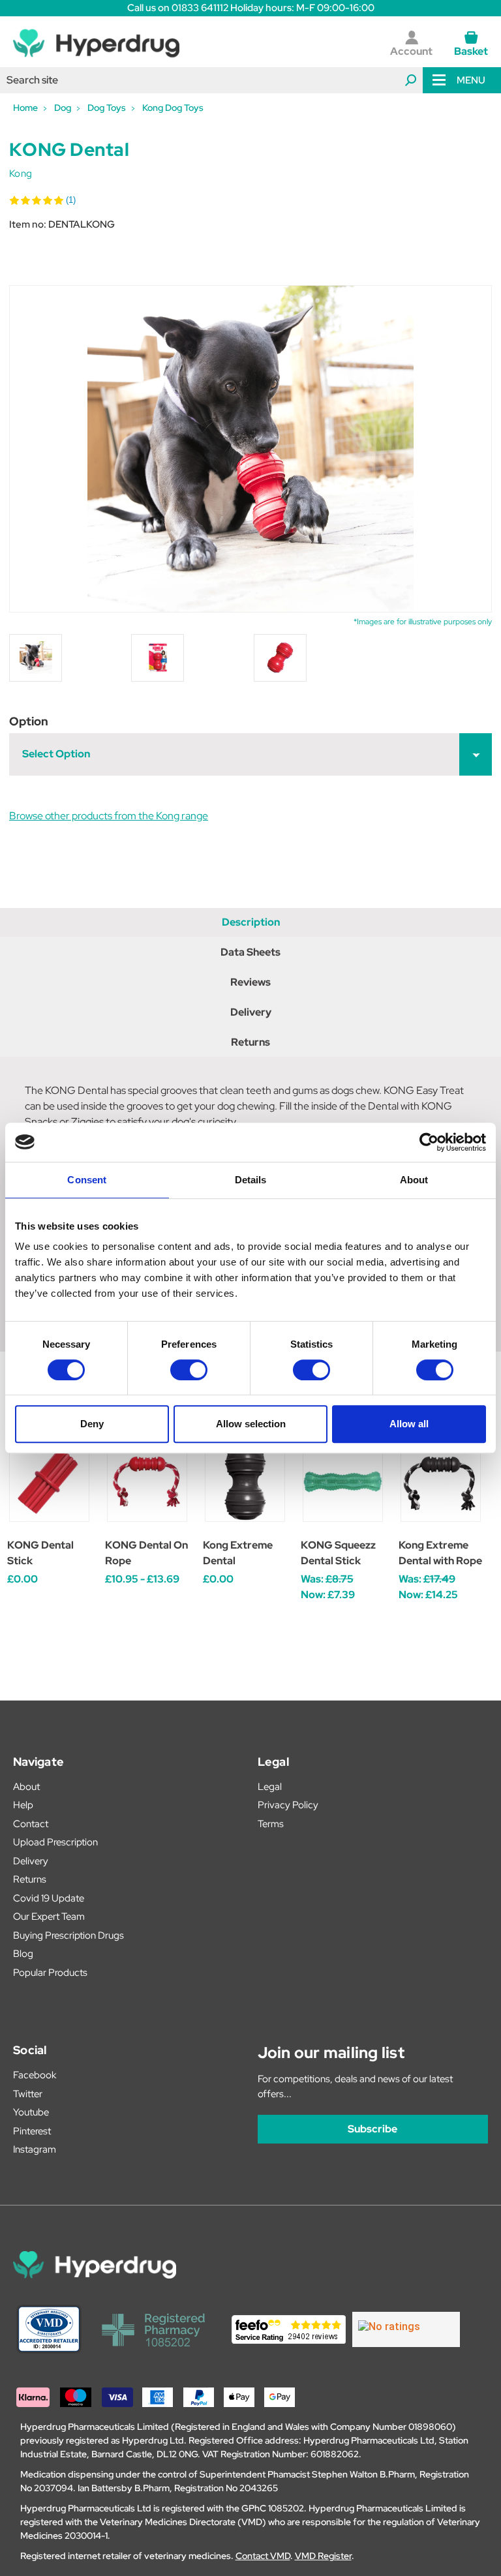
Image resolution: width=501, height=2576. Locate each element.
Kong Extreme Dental (238, 1553)
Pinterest (32, 2131)
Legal (270, 1787)
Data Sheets (250, 952)
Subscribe (372, 2129)
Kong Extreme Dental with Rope (440, 1553)
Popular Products (50, 1973)
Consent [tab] (87, 1180)
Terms (271, 1824)
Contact (31, 1824)
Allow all (409, 1424)
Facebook (35, 2075)
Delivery (251, 1012)
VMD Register (323, 2556)
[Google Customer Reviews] (406, 2329)
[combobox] (211, 80)
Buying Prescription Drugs (68, 1935)
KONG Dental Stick (40, 1553)
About (26, 1787)
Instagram (35, 2149)
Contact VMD (263, 2556)
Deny (92, 1424)
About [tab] (414, 1180)
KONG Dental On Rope (146, 1553)
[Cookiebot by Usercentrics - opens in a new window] (429, 1142)
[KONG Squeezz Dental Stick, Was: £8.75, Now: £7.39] (343, 1482)
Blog (23, 1954)
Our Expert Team (49, 1917)
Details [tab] (251, 1180)
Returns (250, 1042)
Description (251, 922)
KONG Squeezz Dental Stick (338, 1553)
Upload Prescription (55, 1842)
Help (23, 1805)
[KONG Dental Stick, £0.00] (49, 1482)
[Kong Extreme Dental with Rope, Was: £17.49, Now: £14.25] (441, 1482)
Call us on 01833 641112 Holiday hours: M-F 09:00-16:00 (251, 8)
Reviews (250, 982)
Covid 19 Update (49, 1898)
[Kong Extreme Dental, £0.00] (245, 1482)
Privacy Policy (288, 1805)
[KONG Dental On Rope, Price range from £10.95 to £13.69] (147, 1482)
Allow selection (251, 1424)
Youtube (31, 2112)
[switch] (189, 1370)
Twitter (28, 2094)
